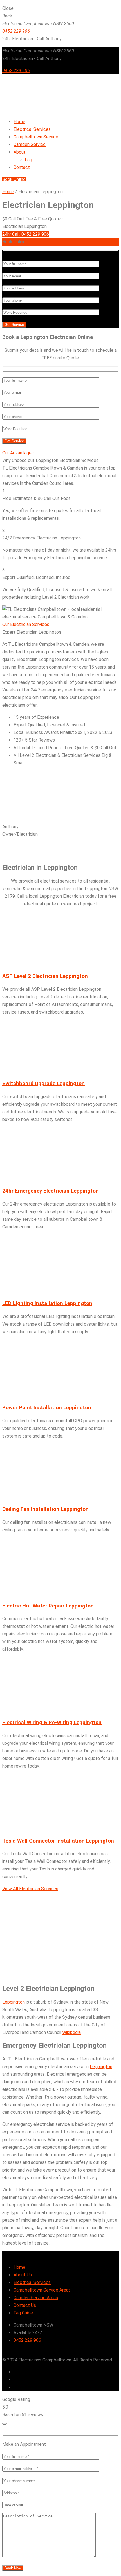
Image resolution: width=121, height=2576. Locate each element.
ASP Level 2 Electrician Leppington (45, 976)
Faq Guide (23, 2313)
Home (8, 192)
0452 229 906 (16, 31)
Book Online (14, 179)
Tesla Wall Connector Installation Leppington (58, 1841)
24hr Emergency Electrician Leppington (51, 1191)
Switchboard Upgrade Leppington (43, 1084)
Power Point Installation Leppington (47, 1408)
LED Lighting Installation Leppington (47, 1303)
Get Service (14, 325)
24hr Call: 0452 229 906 (26, 234)
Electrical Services (32, 2282)
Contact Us (25, 2305)
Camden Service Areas (36, 2298)
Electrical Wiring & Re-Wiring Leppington (52, 1723)
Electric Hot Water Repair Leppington (48, 1606)
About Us (23, 2275)
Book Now (13, 2568)
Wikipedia (71, 2032)
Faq (28, 160)
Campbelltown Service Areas (42, 2290)
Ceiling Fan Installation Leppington (45, 1509)
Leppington (14, 2002)
